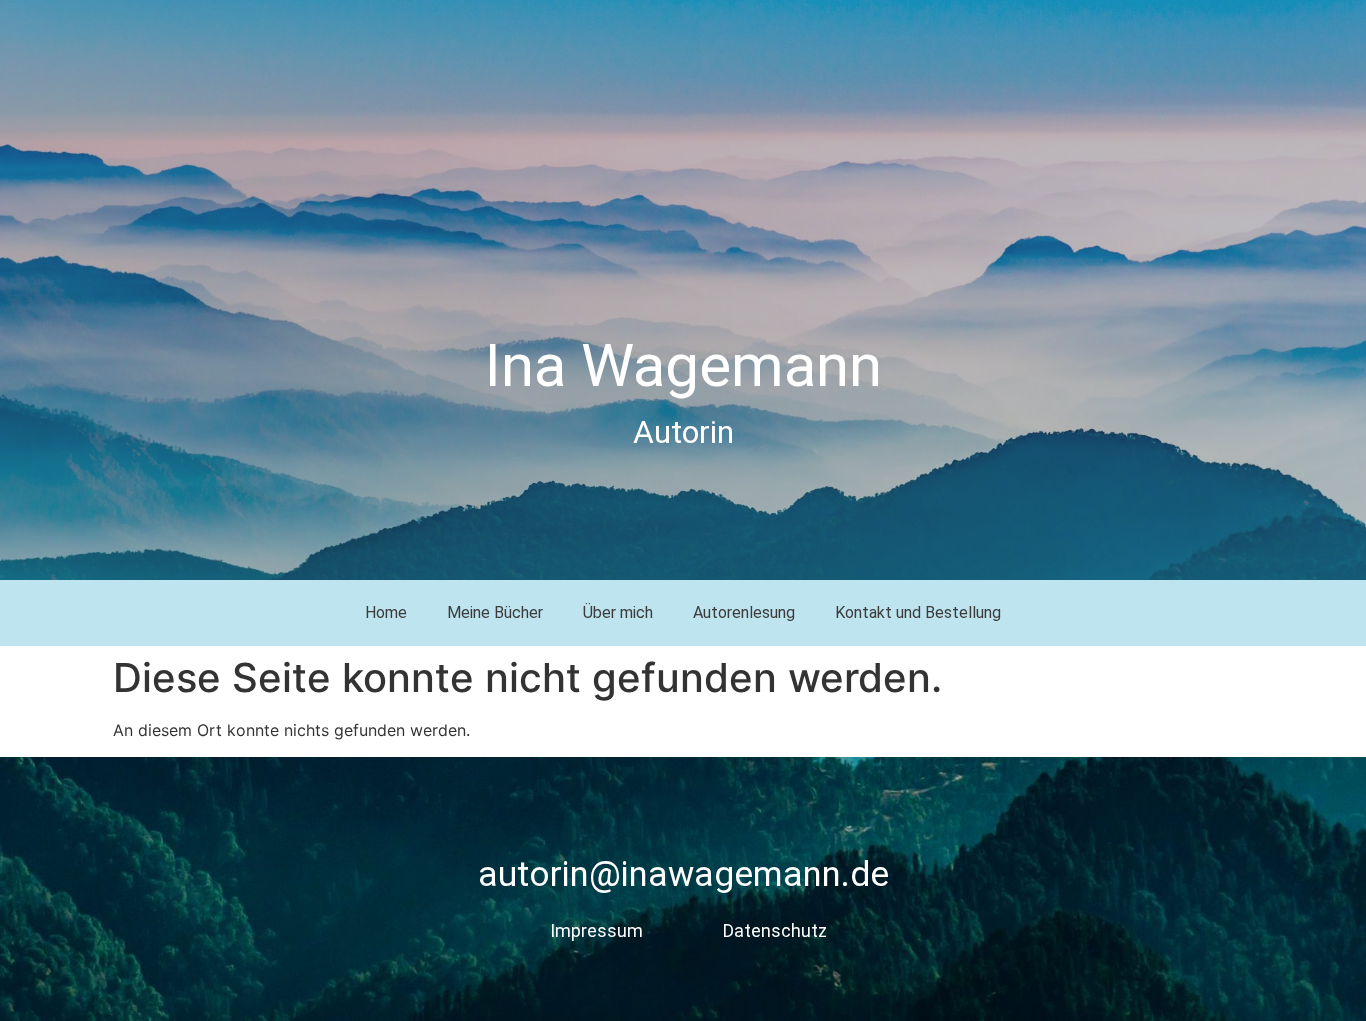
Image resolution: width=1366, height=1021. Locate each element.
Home (386, 612)
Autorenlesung (744, 612)
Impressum (596, 930)
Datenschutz (775, 930)
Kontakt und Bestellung (918, 612)
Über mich (618, 612)
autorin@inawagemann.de (683, 874)
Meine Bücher (495, 612)
